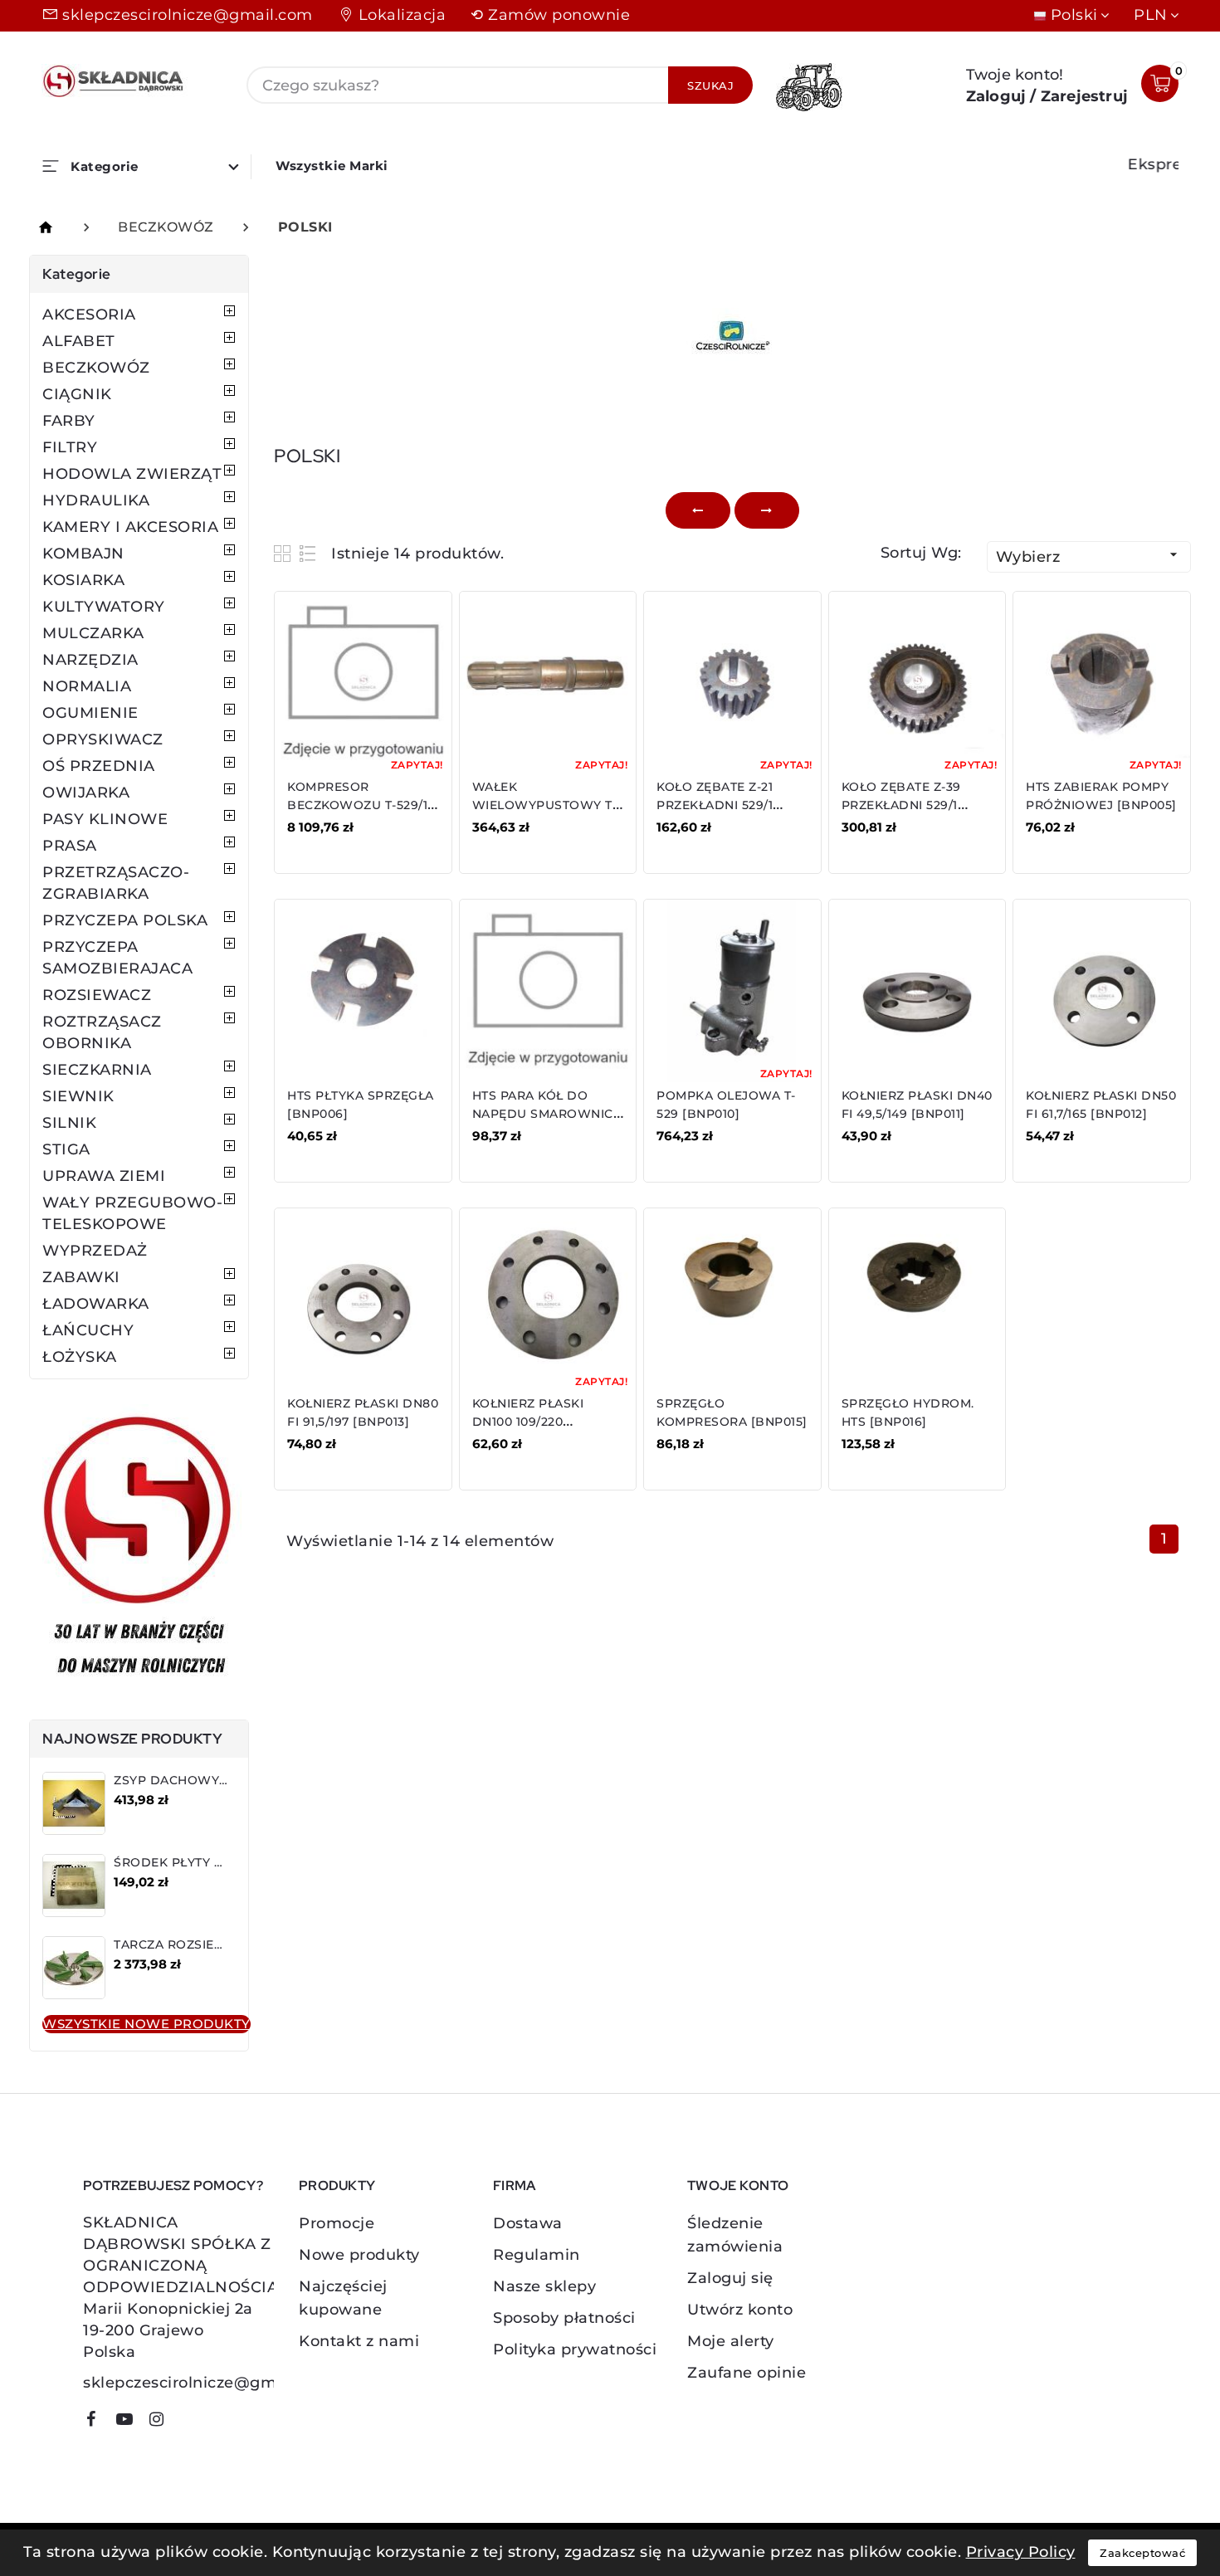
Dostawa (528, 2223)
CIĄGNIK (77, 394)
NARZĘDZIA (90, 660)
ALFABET (79, 341)
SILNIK (69, 1123)
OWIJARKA (86, 793)
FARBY (69, 421)
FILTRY (70, 447)
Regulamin (537, 2255)
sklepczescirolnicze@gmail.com (188, 15)
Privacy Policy (1021, 2552)
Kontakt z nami (359, 2341)
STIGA (66, 1149)
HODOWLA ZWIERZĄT (132, 474)
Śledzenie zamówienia (735, 2235)
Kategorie (77, 274)
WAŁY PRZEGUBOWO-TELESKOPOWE (132, 1213)
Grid (284, 553)
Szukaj (710, 85)
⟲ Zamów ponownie (550, 15)
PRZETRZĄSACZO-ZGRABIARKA (116, 883)
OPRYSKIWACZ (103, 739)
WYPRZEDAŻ (95, 1251)
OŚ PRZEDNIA (99, 766)
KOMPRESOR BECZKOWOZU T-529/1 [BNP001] (357, 805)
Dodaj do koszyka (361, 839)
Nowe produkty (359, 2255)
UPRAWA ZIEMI (104, 1176)
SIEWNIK (78, 1096)
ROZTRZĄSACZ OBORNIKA (102, 1032)
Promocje (337, 2223)
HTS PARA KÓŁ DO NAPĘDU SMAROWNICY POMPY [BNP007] (547, 1114)
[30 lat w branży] (139, 1549)
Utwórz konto (740, 2310)
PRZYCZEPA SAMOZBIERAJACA (117, 958)
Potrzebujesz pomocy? (173, 2186)
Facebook (97, 2422)
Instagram (163, 2422)
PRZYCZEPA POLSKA (125, 920)
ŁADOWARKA (96, 1304)
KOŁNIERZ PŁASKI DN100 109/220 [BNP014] (528, 1422)
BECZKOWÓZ (96, 368)
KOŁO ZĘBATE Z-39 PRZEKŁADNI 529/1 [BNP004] (901, 805)
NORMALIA (87, 686)
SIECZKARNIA (97, 1070)
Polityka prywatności (575, 2349)
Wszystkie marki (332, 166)
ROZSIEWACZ (97, 995)
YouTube (130, 2422)
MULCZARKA (93, 633)
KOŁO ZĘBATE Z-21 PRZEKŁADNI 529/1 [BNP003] (715, 805)
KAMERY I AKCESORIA (130, 527)
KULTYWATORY (104, 607)
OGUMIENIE (90, 713)
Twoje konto (738, 2186)
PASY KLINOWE (105, 819)
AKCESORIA (89, 315)
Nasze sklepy (544, 2286)
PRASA (70, 846)
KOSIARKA (83, 580)
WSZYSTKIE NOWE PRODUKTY (146, 2024)
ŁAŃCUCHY (88, 1330)
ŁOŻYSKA (80, 1357)
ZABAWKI (81, 1277)
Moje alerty (731, 2341)
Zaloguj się (730, 2278)
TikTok (187, 2425)
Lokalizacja (403, 15)
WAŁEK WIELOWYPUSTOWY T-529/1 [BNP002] (545, 805)
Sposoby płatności (564, 2318)
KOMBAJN (83, 554)
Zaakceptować (1142, 2553)
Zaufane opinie (747, 2373)
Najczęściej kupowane (343, 2298)
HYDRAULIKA (96, 500)
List (308, 553)
